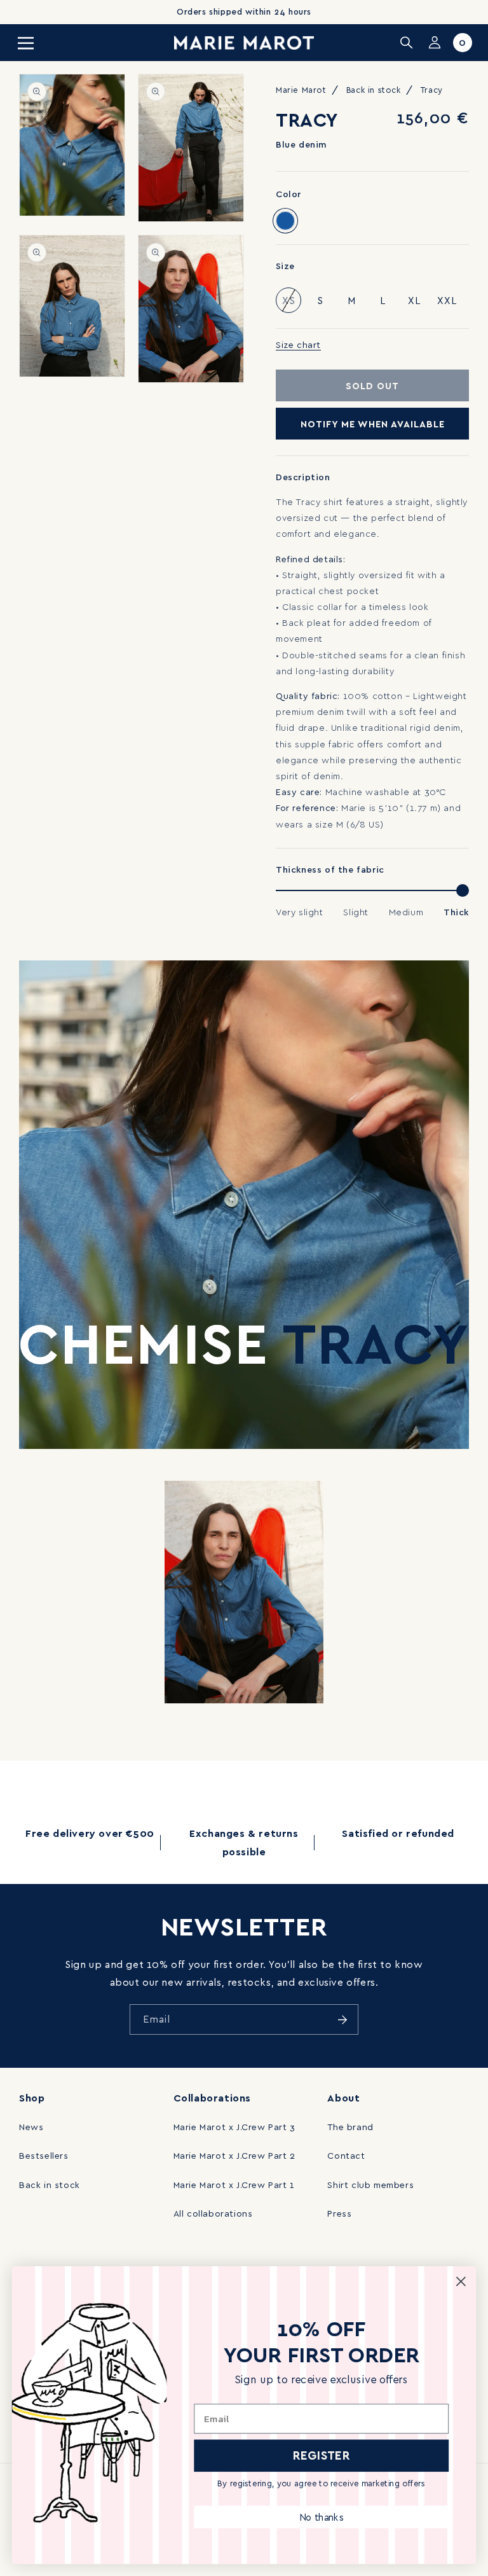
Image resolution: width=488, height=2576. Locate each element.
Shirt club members (370, 2185)
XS (292, 303)
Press (339, 2213)
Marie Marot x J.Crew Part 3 (234, 2127)
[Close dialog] (461, 2281)
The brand (350, 2127)
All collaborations (213, 2213)
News (31, 2127)
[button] (25, 43)
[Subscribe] (342, 2019)
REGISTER (322, 2455)
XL (414, 300)
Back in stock (50, 2185)
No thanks (321, 2517)
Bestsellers (44, 2155)
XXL (447, 300)
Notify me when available (373, 424)
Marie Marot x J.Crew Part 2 (234, 2155)
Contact (346, 2155)
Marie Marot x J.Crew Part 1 (234, 2185)
